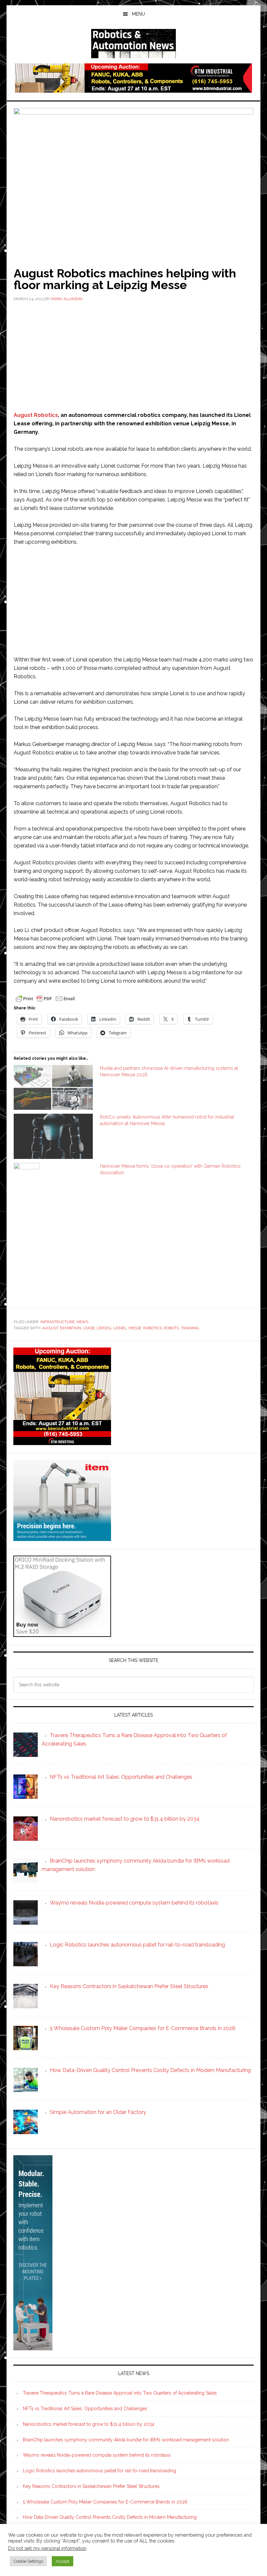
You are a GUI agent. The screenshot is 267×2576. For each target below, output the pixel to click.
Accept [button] (63, 2561)
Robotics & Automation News (133, 44)
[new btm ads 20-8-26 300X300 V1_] (62, 1442)
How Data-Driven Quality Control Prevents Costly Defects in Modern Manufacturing (110, 2517)
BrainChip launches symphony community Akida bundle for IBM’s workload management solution (126, 2440)
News (82, 1322)
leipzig (104, 1328)
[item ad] (62, 1538)
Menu (138, 14)
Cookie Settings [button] (28, 2561)
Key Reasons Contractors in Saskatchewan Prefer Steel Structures (91, 2486)
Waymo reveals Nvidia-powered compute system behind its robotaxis (97, 2455)
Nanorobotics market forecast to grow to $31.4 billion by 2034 (89, 2424)
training (190, 1328)
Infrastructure (57, 1322)
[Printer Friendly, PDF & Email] (45, 998)
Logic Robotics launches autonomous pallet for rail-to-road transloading (99, 2471)
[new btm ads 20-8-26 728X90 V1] (133, 90)
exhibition (70, 1328)
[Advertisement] (133, 356)
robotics (153, 1328)
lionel (120, 1328)
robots (171, 1328)
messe (135, 1328)
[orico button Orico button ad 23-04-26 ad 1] (62, 1634)
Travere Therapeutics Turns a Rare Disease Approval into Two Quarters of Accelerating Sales (120, 2393)
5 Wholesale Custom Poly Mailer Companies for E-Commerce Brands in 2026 (105, 2502)
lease (89, 1328)
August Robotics (36, 415)
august (50, 1328)
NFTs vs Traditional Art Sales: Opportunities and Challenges (85, 2409)
